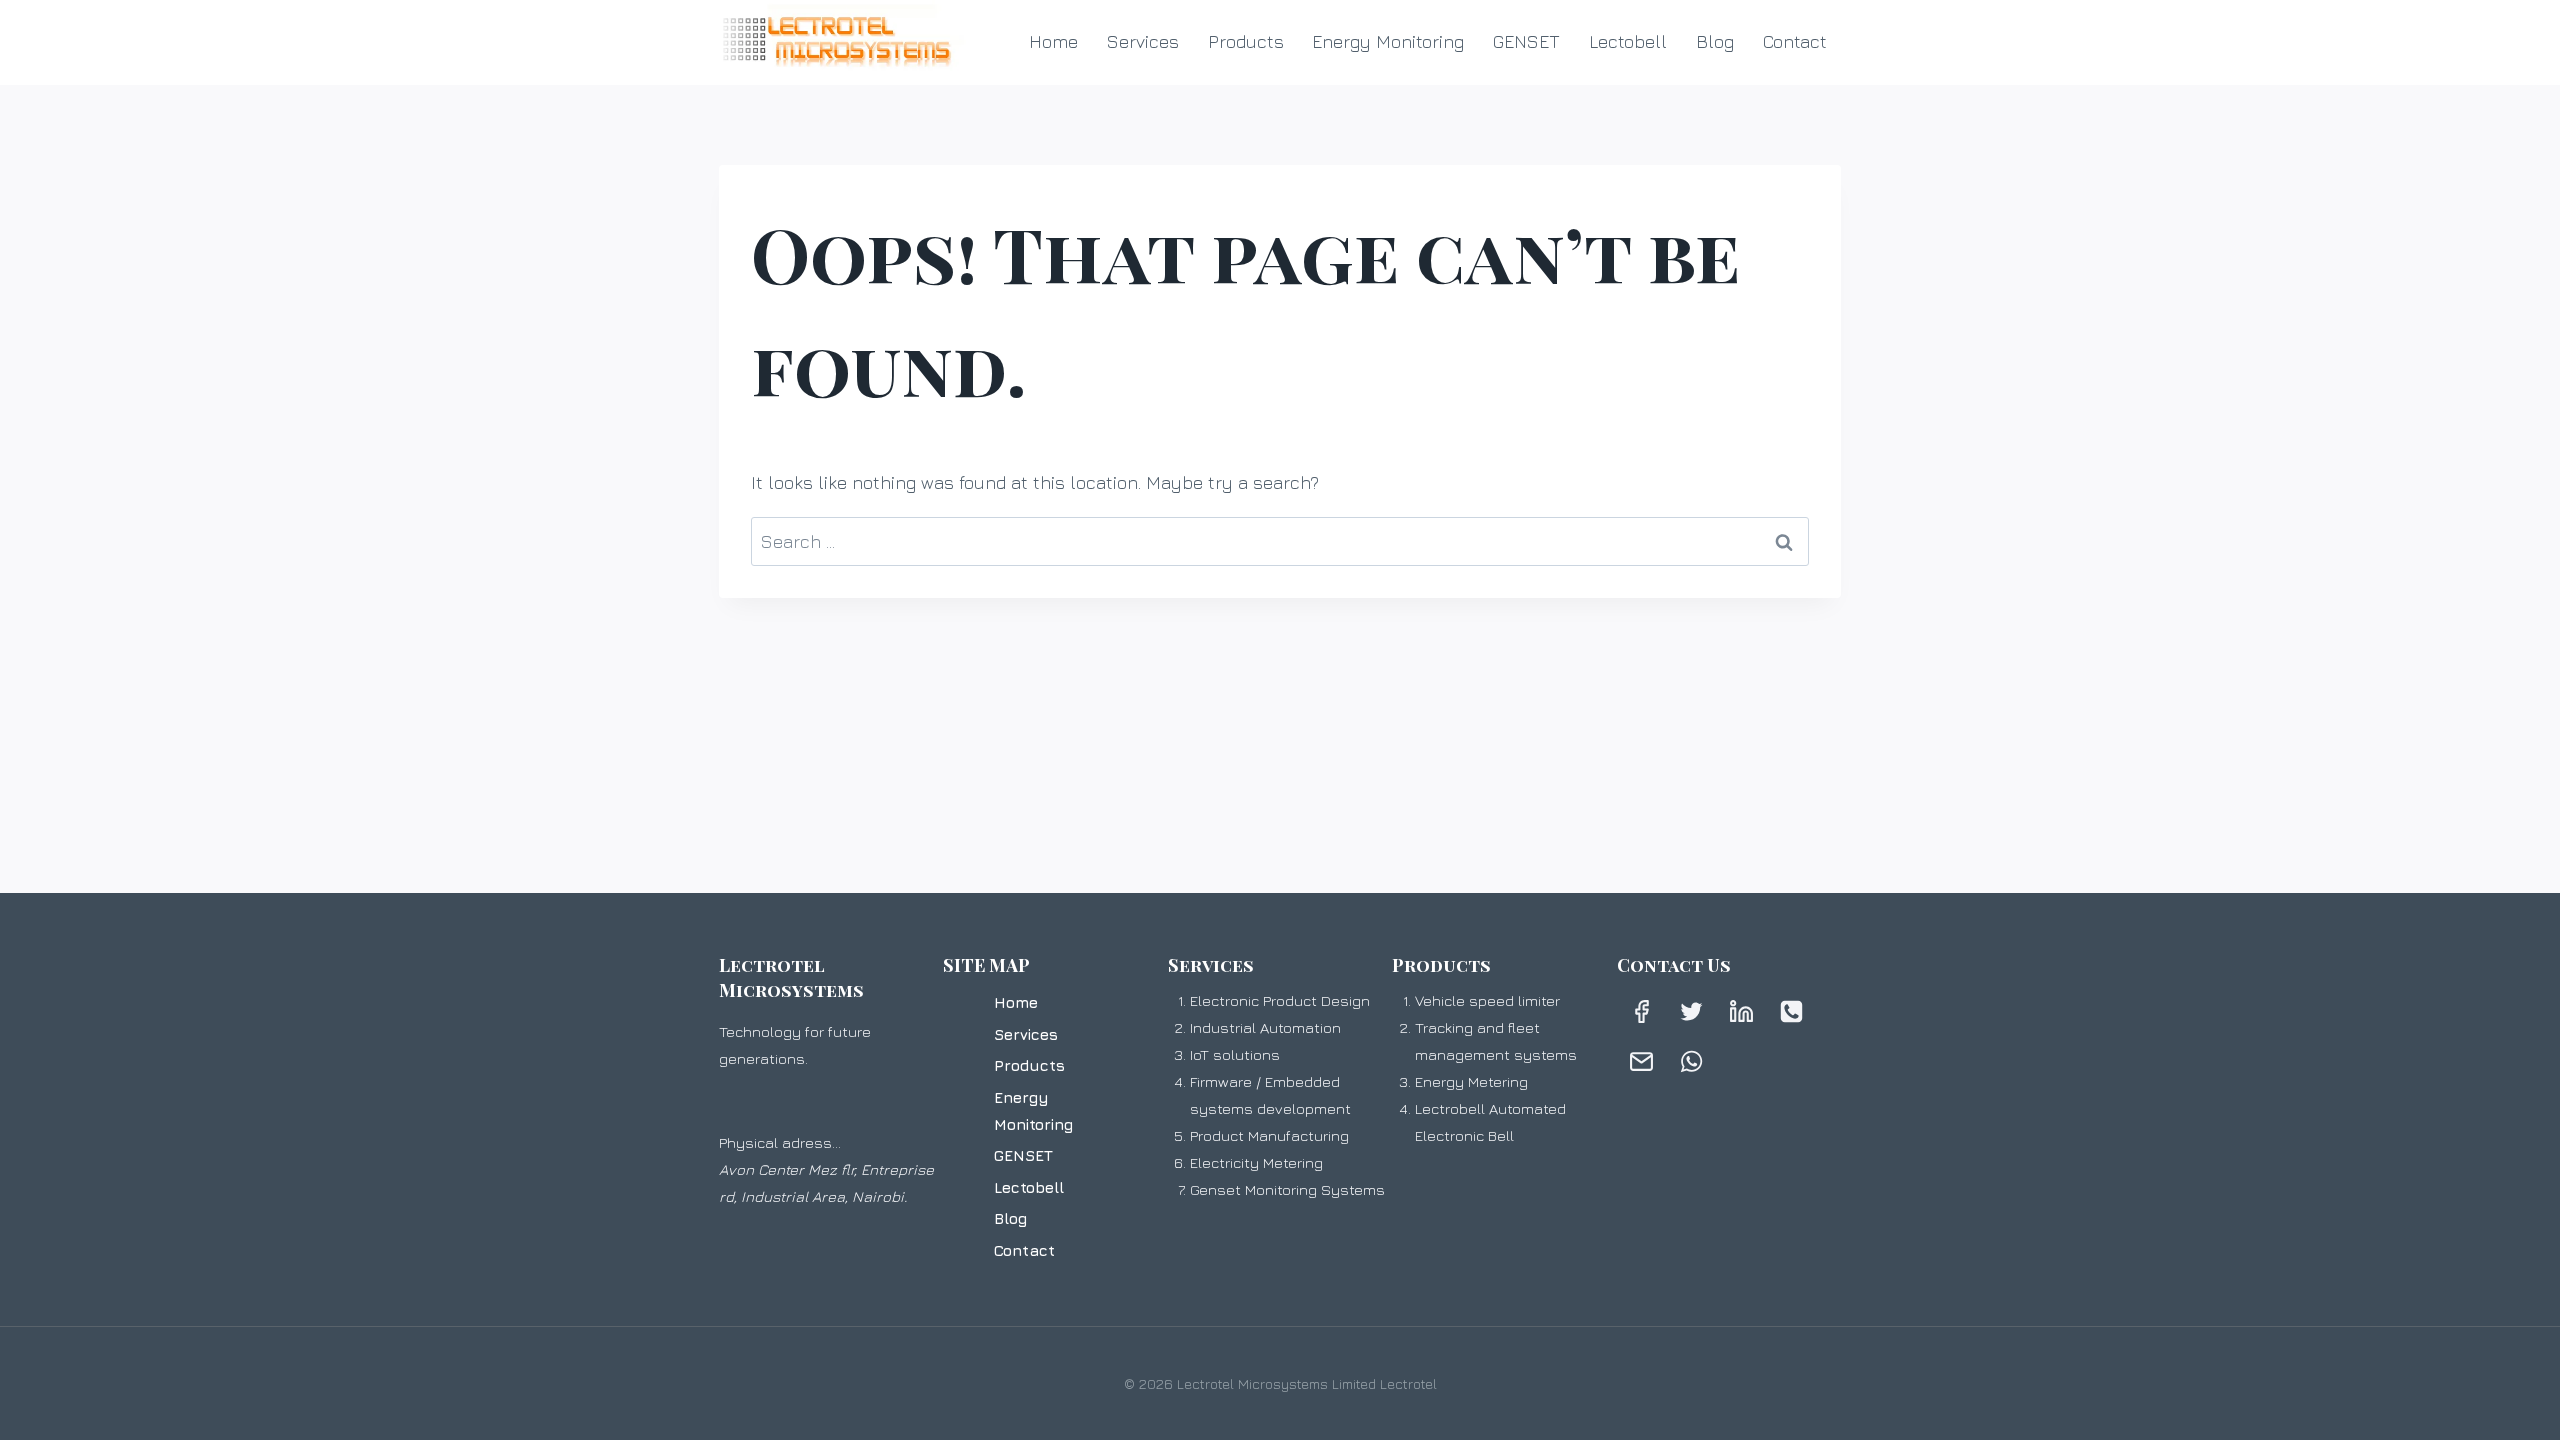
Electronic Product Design (1280, 1000)
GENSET (1526, 41)
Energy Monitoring (1388, 41)
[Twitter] (1692, 1012)
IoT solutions (1235, 1054)
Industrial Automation (1265, 1027)
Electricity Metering (1256, 1162)
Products (1246, 41)
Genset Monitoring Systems (1287, 1189)
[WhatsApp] (1692, 1062)
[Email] (1642, 1062)
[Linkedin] (1742, 1012)
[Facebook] (1642, 1012)
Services (1143, 41)
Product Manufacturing (1269, 1135)
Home (1053, 41)
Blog (1715, 41)
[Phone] (1792, 1012)
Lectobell (1628, 41)
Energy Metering (1471, 1081)
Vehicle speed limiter (1487, 1000)
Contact (1795, 41)
